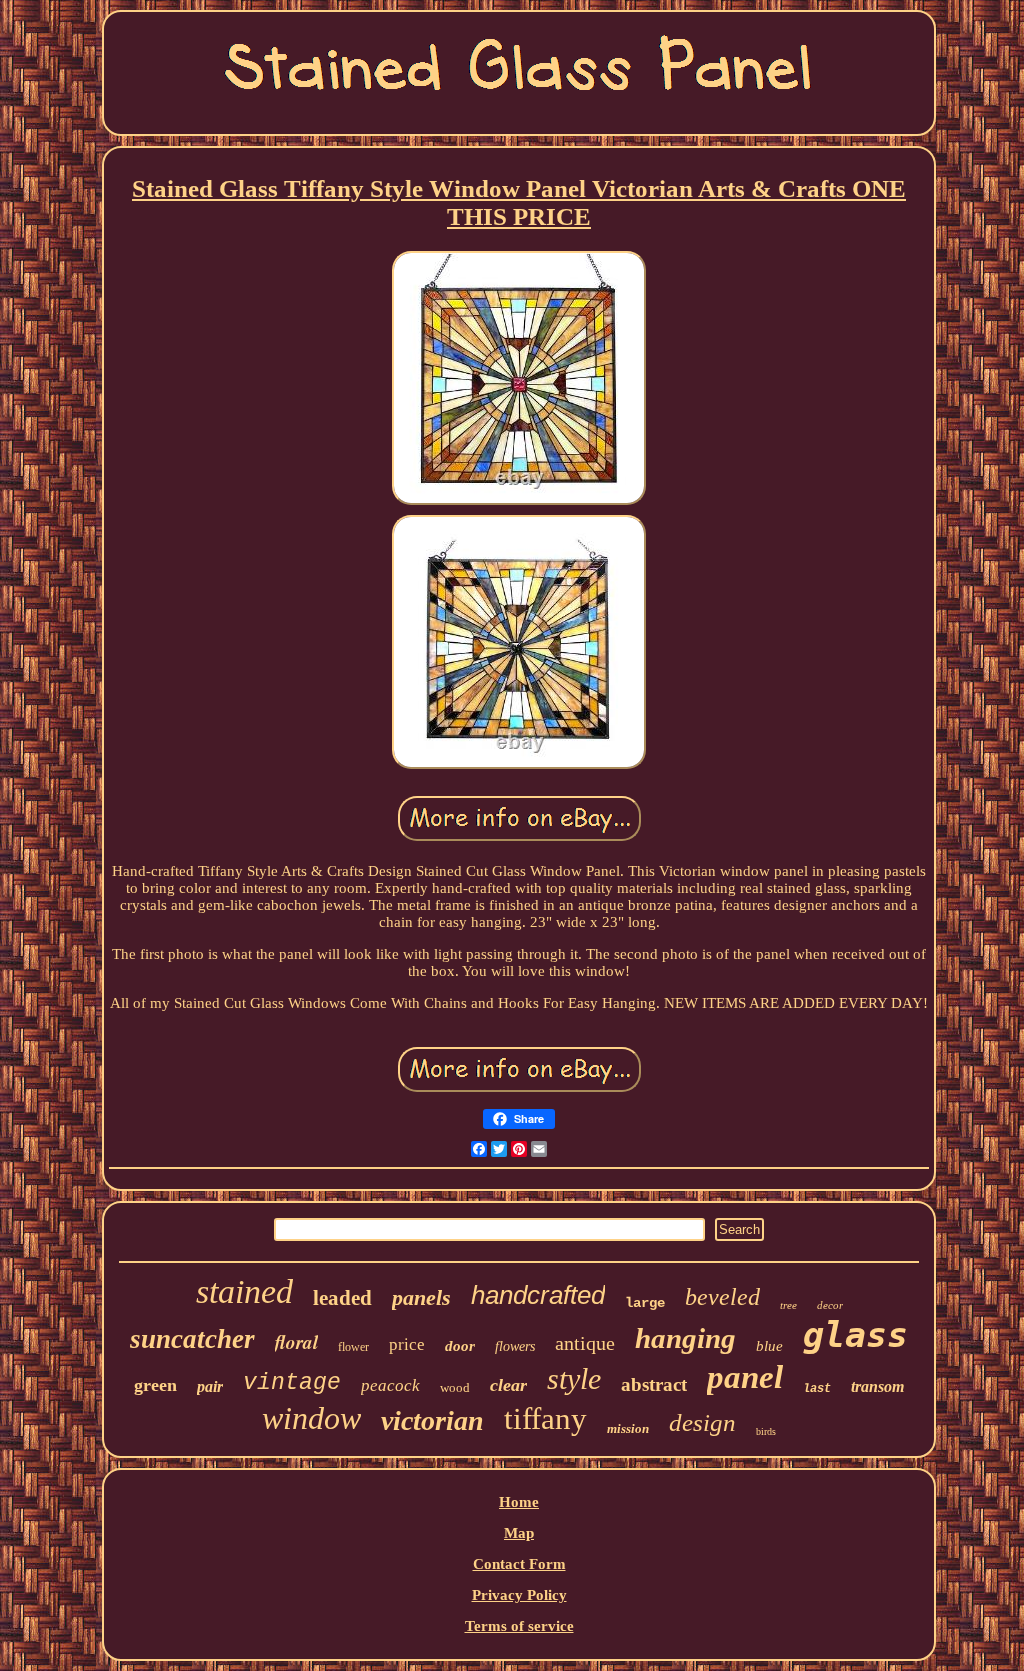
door (460, 1346)
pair (210, 1386)
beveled (722, 1297)
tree (788, 1305)
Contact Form (519, 1564)
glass (855, 1335)
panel (745, 1377)
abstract (654, 1384)
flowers (515, 1346)
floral (296, 1341)
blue (769, 1346)
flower (353, 1347)
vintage (292, 1383)
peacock (390, 1385)
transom (877, 1386)
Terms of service (519, 1626)
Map (519, 1533)
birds (766, 1431)
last (817, 1389)
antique (585, 1343)
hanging (685, 1338)
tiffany (545, 1418)
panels (421, 1297)
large (645, 1303)
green (155, 1385)
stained (244, 1291)
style (574, 1378)
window (311, 1418)
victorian (432, 1420)
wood (455, 1387)
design (702, 1422)
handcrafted (538, 1295)
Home (519, 1502)
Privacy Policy (519, 1595)
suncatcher (192, 1339)
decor (830, 1305)
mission (628, 1428)
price (407, 1344)
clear (508, 1385)
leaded (342, 1298)
